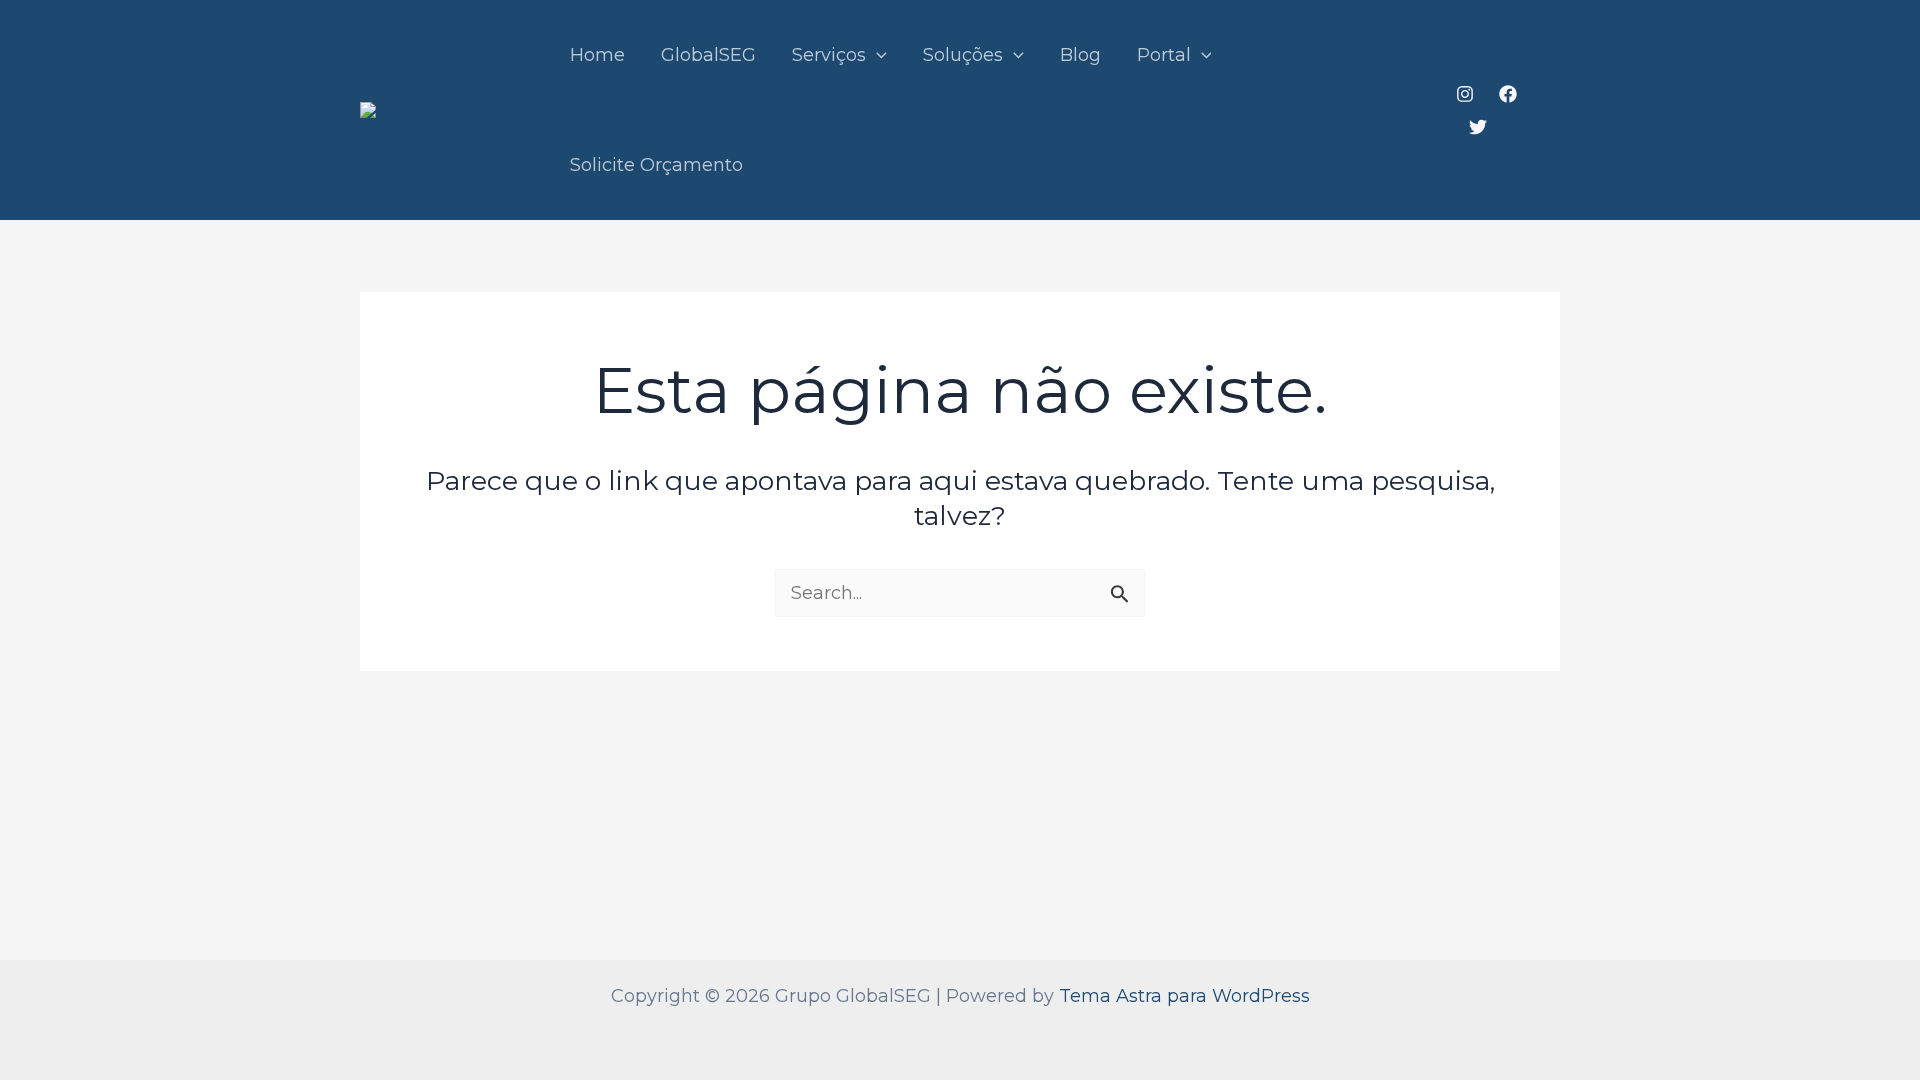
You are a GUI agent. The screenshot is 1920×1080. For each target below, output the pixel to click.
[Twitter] (1478, 127)
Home (597, 55)
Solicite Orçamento (656, 165)
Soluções (963, 55)
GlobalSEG (708, 55)
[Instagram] (1465, 94)
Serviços (829, 55)
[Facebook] (1508, 94)
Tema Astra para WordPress (1184, 996)
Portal (1164, 55)
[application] (876, 55)
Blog (1080, 55)
